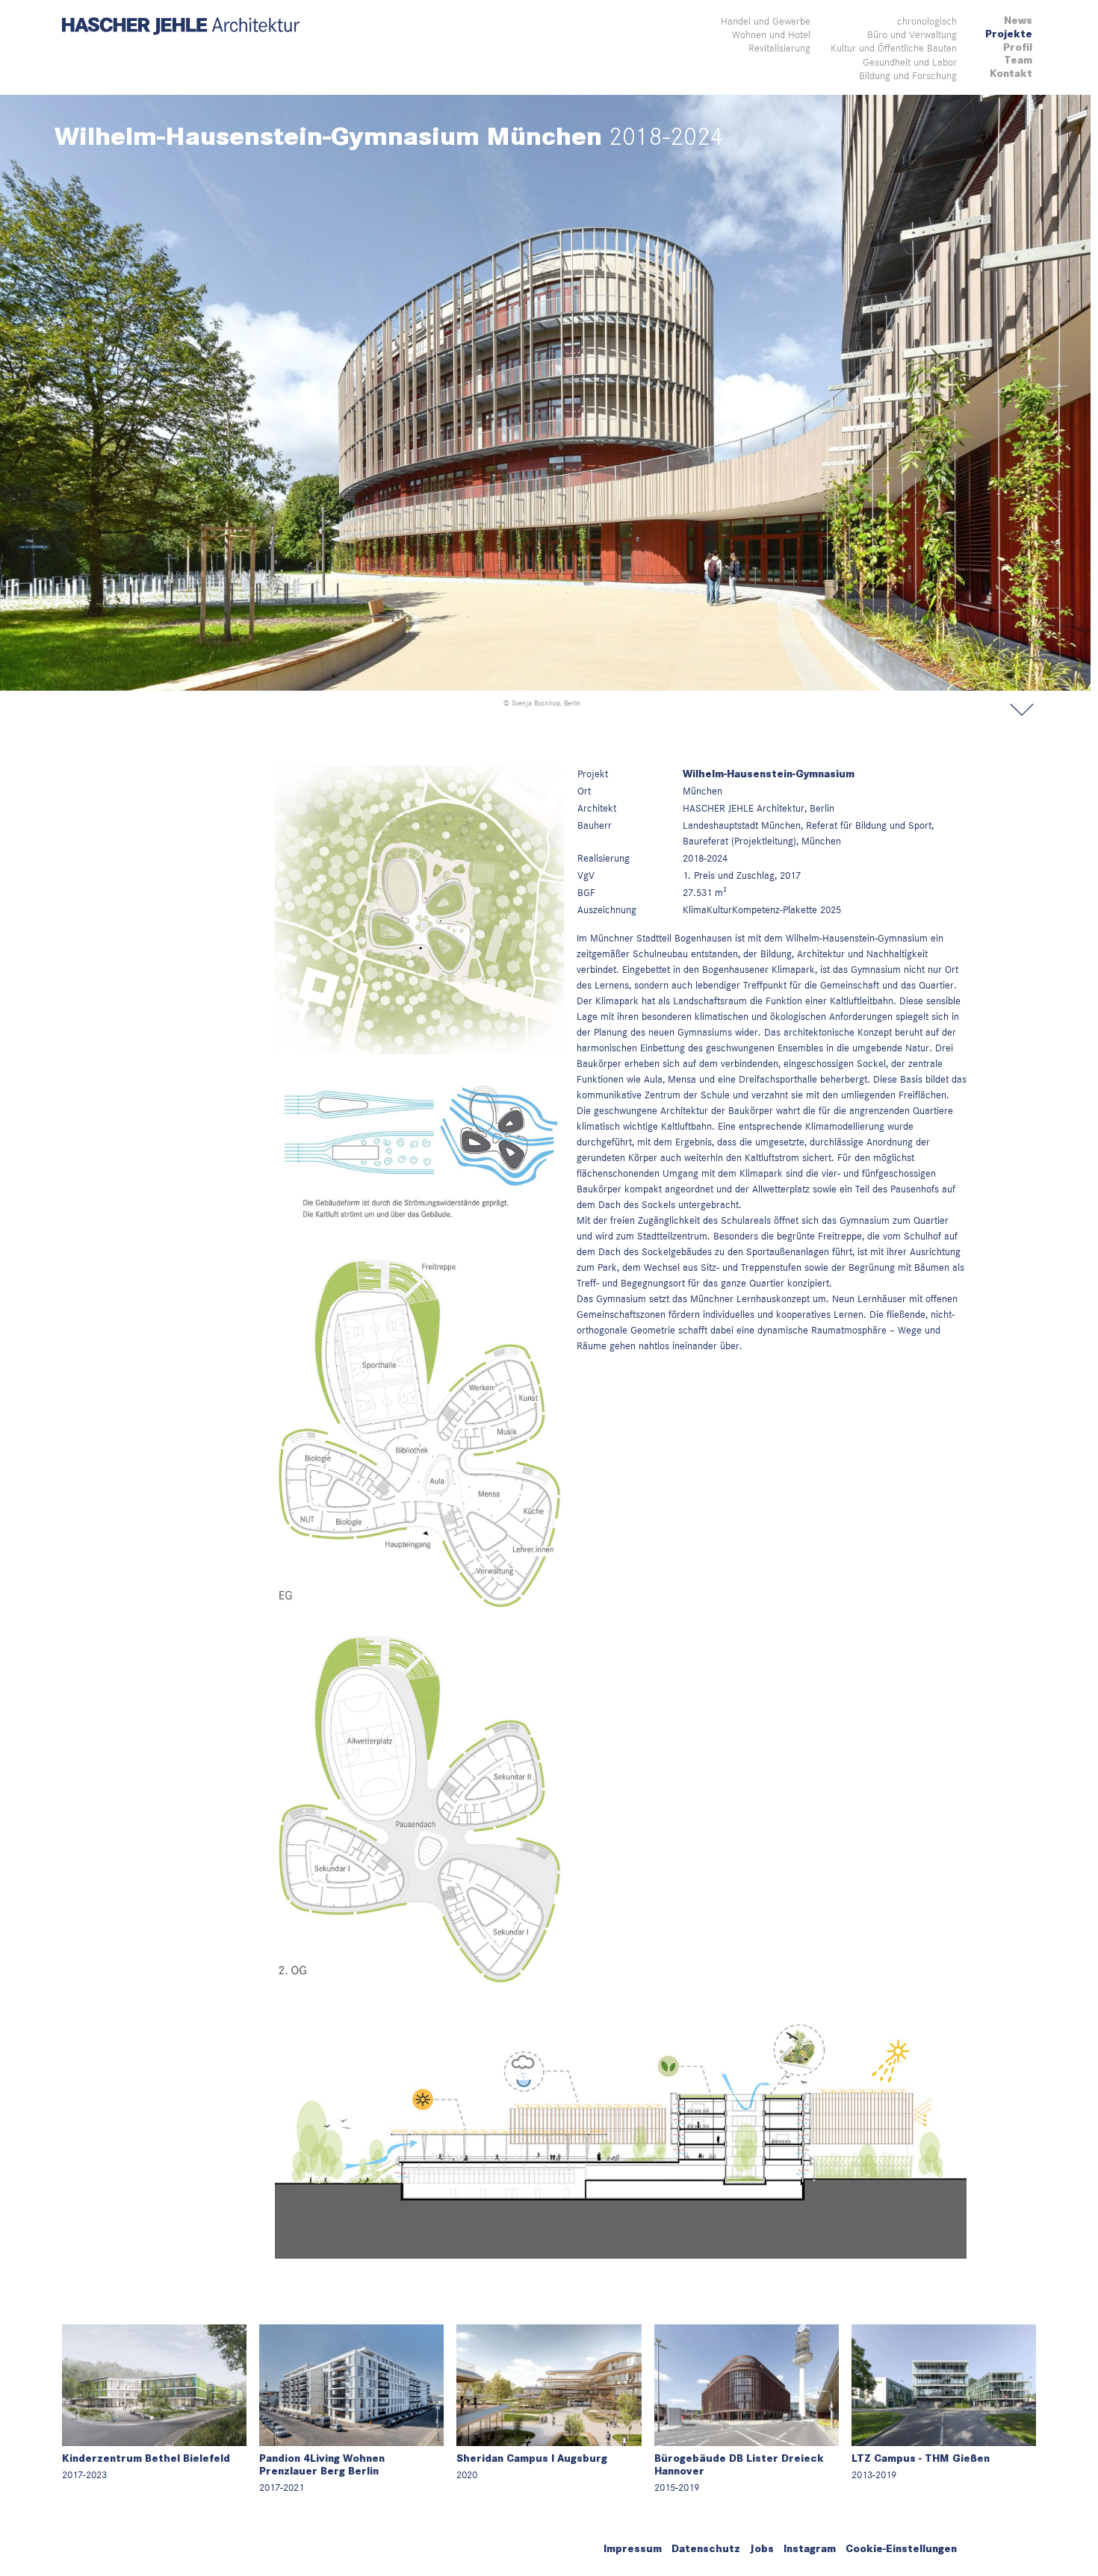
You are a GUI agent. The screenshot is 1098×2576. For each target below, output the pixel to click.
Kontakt (1011, 74)
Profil (1018, 47)
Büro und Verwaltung (912, 34)
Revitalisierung (779, 48)
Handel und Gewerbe (766, 21)
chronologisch (927, 21)
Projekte (1009, 34)
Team (1018, 60)
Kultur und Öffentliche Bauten (894, 48)
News (1018, 21)
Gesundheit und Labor (910, 62)
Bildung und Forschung (908, 75)
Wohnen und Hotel (771, 34)
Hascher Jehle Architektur (181, 27)
